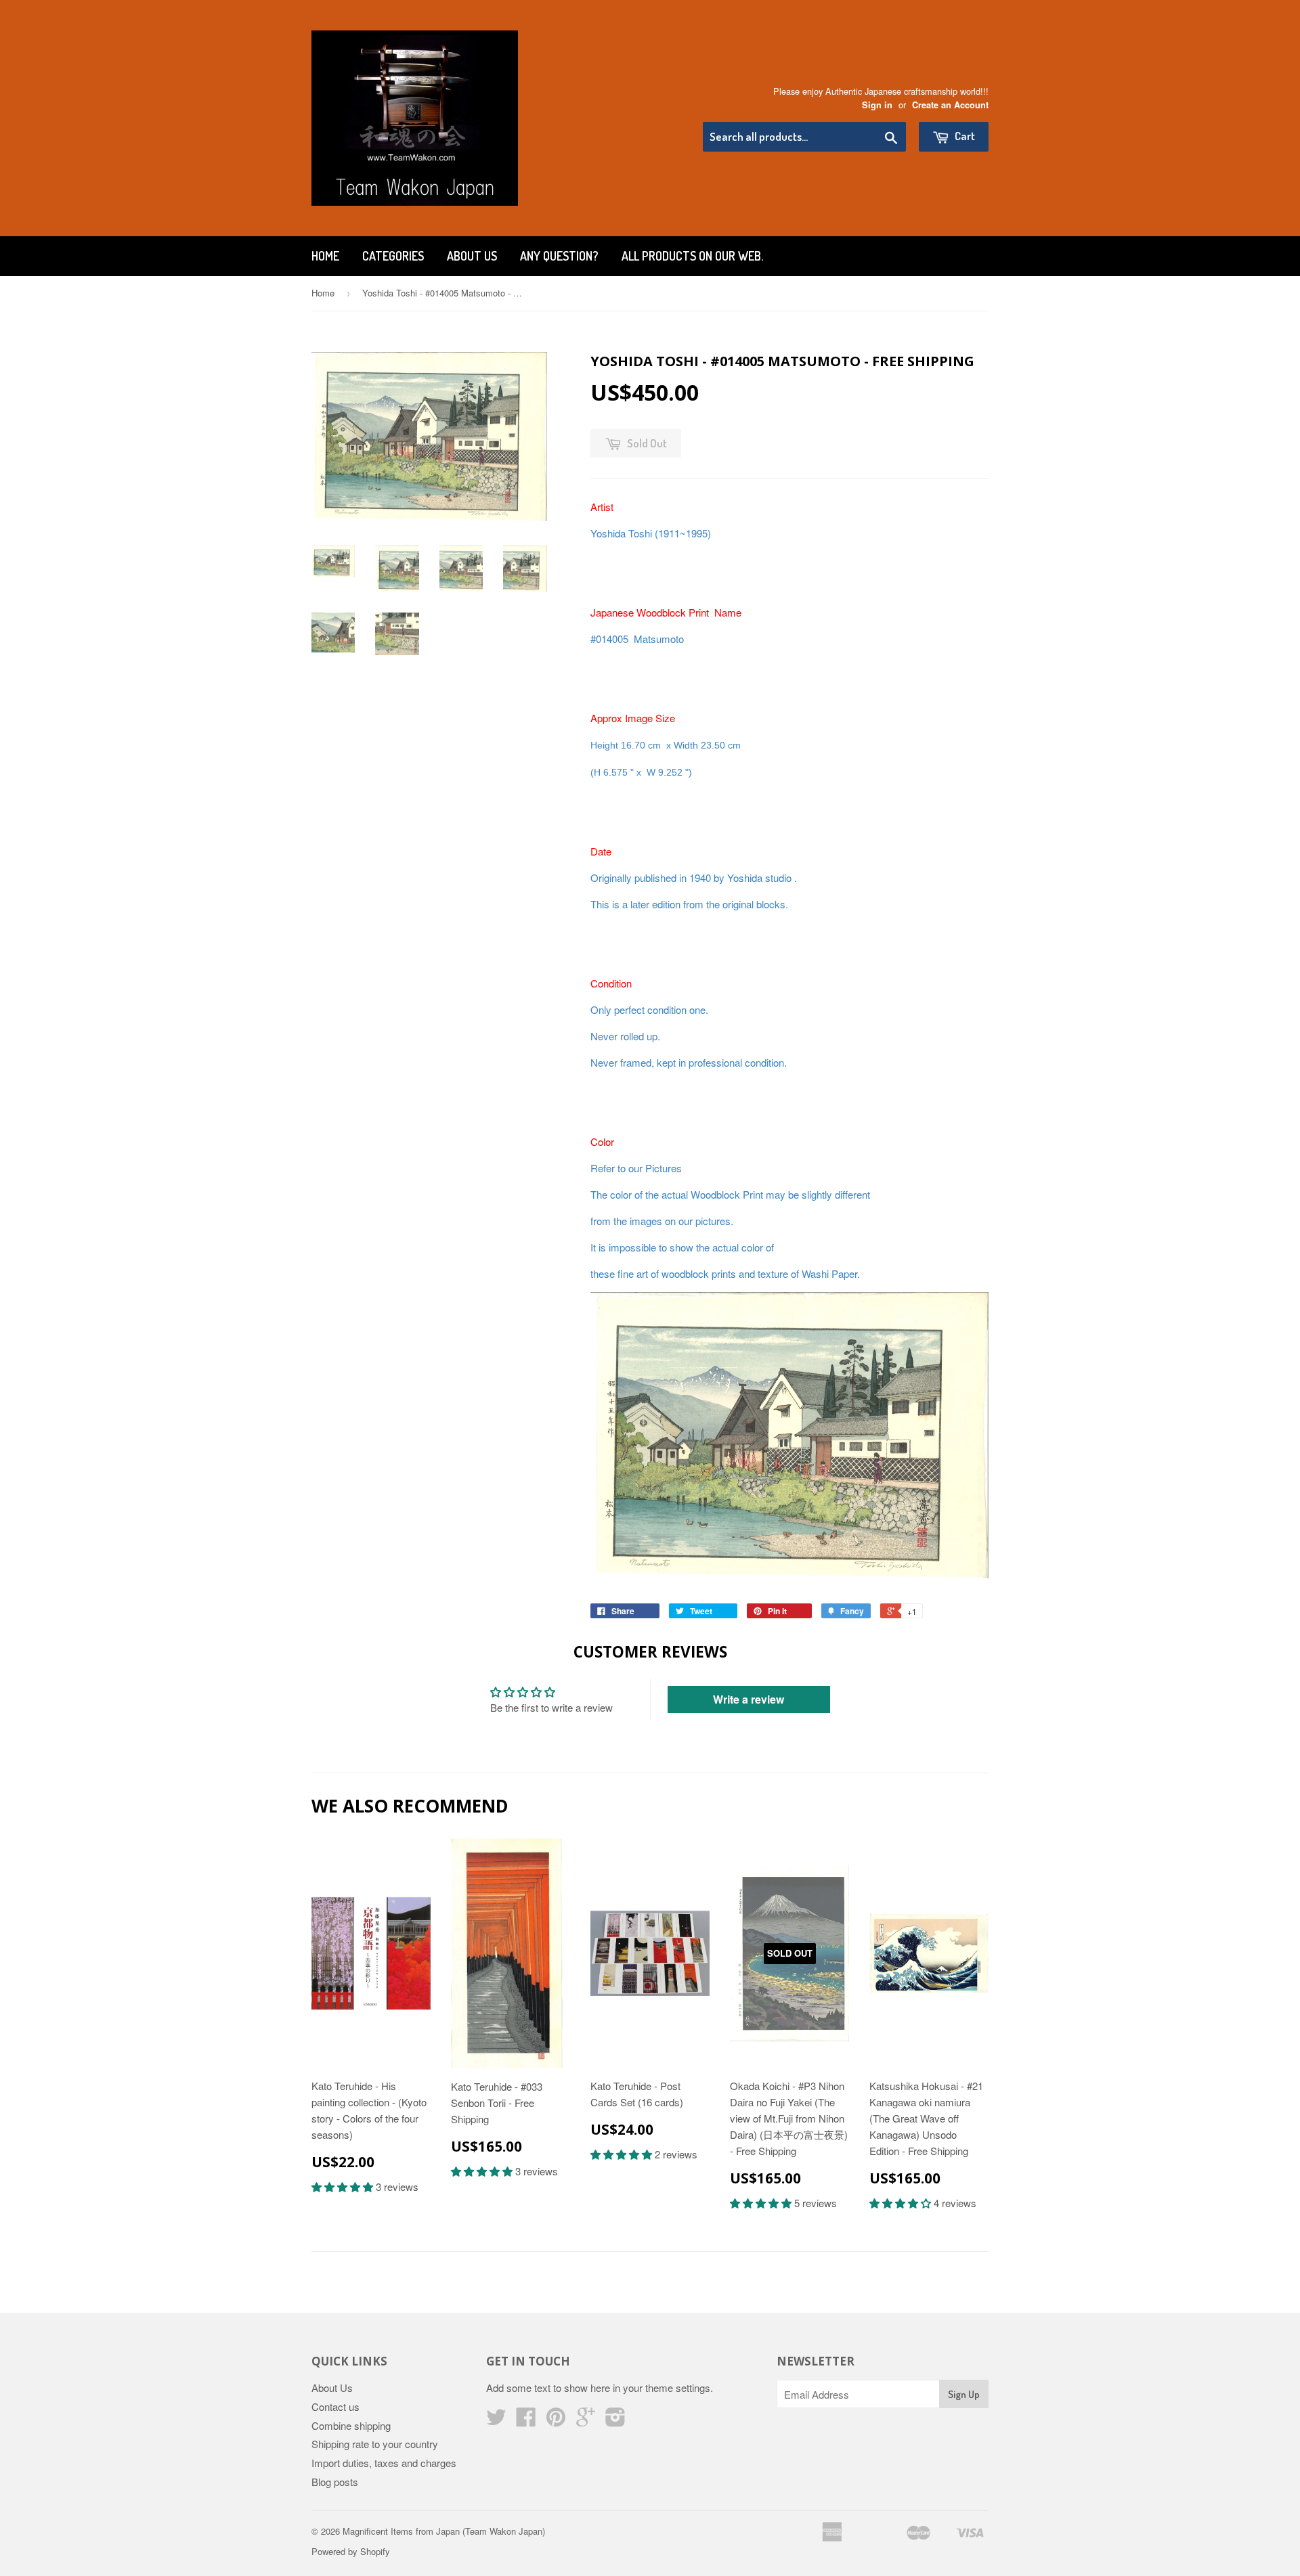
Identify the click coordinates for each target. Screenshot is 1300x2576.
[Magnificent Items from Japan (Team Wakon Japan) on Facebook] (526, 2421)
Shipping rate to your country (375, 2444)
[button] (344, 2186)
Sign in (877, 105)
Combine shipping (351, 2425)
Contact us (335, 2406)
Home (325, 256)
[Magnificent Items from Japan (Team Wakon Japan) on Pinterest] (556, 2421)
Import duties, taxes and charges (384, 2463)
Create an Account (950, 105)
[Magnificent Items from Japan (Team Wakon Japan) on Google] (586, 2421)
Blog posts (335, 2482)
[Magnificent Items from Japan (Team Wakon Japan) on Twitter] (496, 2421)
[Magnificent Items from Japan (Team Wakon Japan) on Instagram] (615, 2421)
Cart (964, 136)
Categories (393, 256)
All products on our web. (692, 256)
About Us (472, 256)
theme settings (678, 2388)
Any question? (559, 256)
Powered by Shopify (351, 2551)
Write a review (749, 1699)
